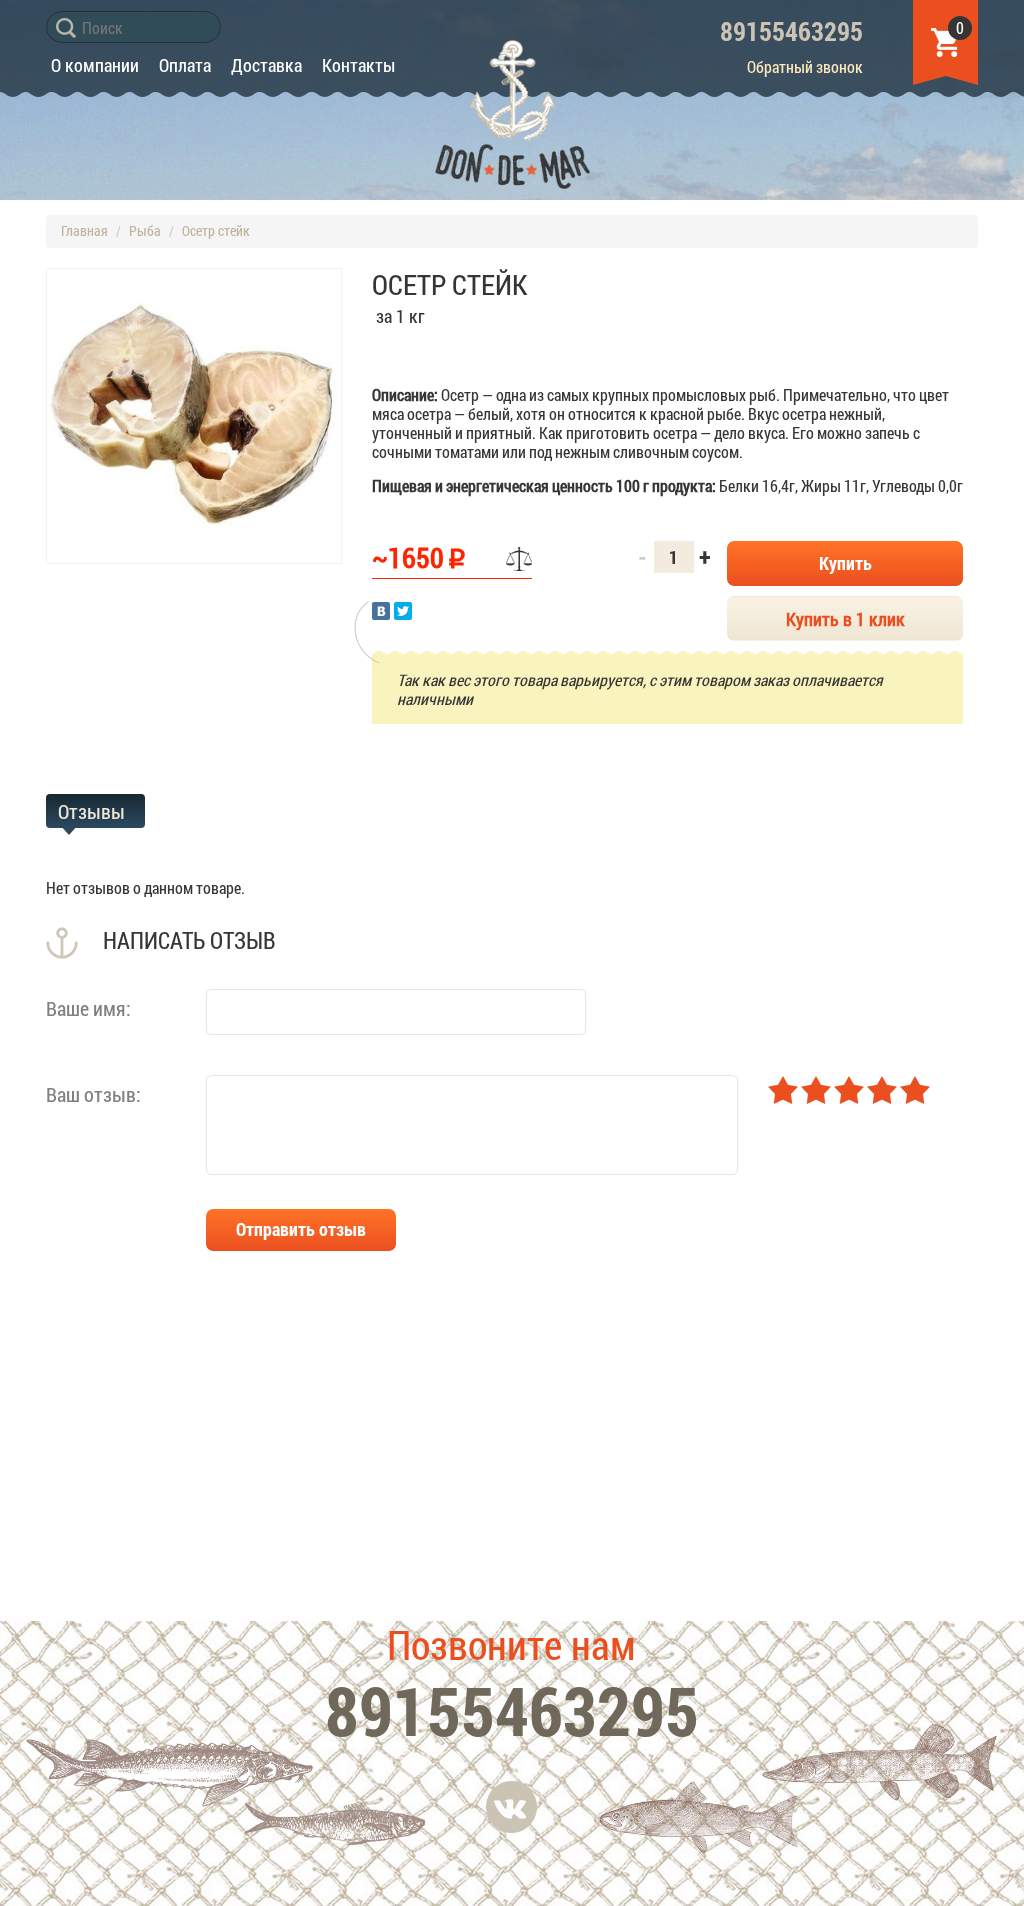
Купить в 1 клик (845, 619)
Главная (84, 230)
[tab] (95, 811)
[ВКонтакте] (381, 611)
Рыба (145, 230)
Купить (845, 563)
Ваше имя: (88, 1007)
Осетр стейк (216, 230)
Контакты (358, 65)
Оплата (185, 65)
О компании (95, 65)
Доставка (266, 65)
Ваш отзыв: (93, 1093)
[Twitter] (403, 611)
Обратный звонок (805, 66)
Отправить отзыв (301, 1229)
